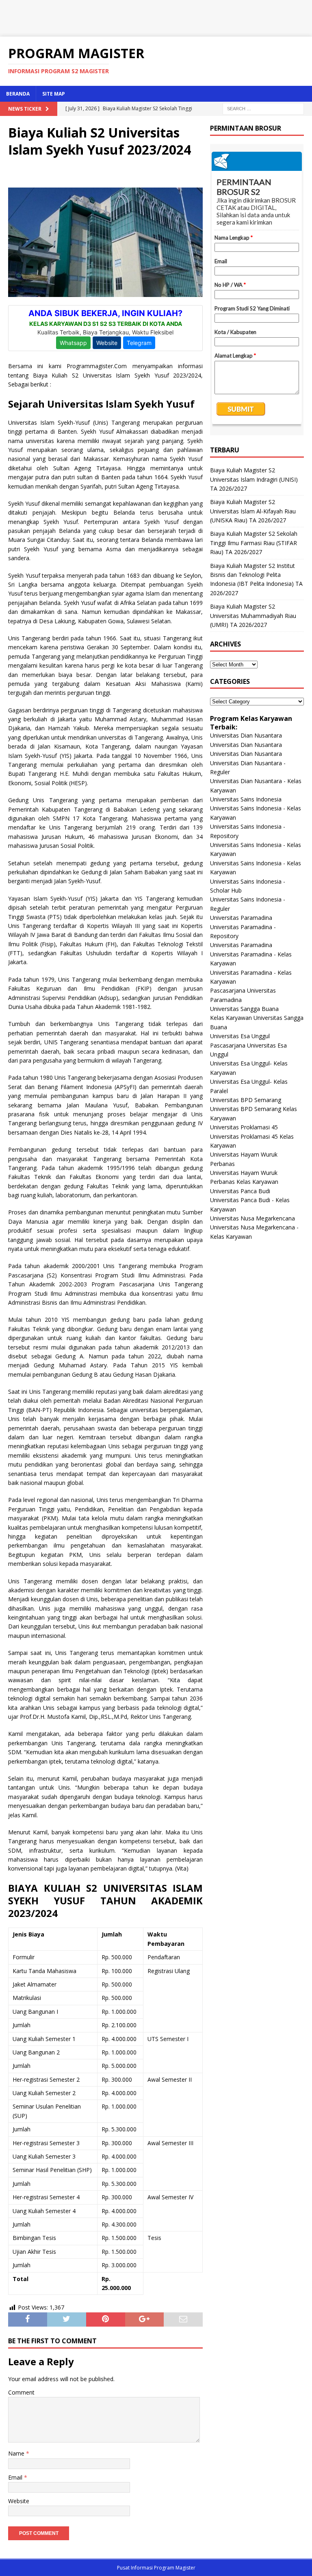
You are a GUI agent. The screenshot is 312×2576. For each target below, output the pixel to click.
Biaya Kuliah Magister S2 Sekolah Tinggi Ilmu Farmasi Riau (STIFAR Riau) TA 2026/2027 (254, 543)
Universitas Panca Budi (240, 1191)
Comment (21, 2392)
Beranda (18, 94)
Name (17, 2453)
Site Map (54, 94)
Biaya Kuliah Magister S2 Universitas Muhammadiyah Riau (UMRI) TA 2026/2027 (253, 616)
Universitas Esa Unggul (240, 1036)
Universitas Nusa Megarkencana (252, 1218)
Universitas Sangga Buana (244, 1009)
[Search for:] (263, 108)
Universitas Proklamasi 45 (244, 1127)
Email (16, 2477)
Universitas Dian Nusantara (246, 735)
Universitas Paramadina (241, 918)
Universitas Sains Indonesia (246, 799)
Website (19, 2501)
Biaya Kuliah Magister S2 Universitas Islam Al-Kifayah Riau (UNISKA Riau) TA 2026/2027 (253, 511)
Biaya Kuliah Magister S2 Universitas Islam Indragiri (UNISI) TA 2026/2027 (254, 479)
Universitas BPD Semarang (246, 1100)
